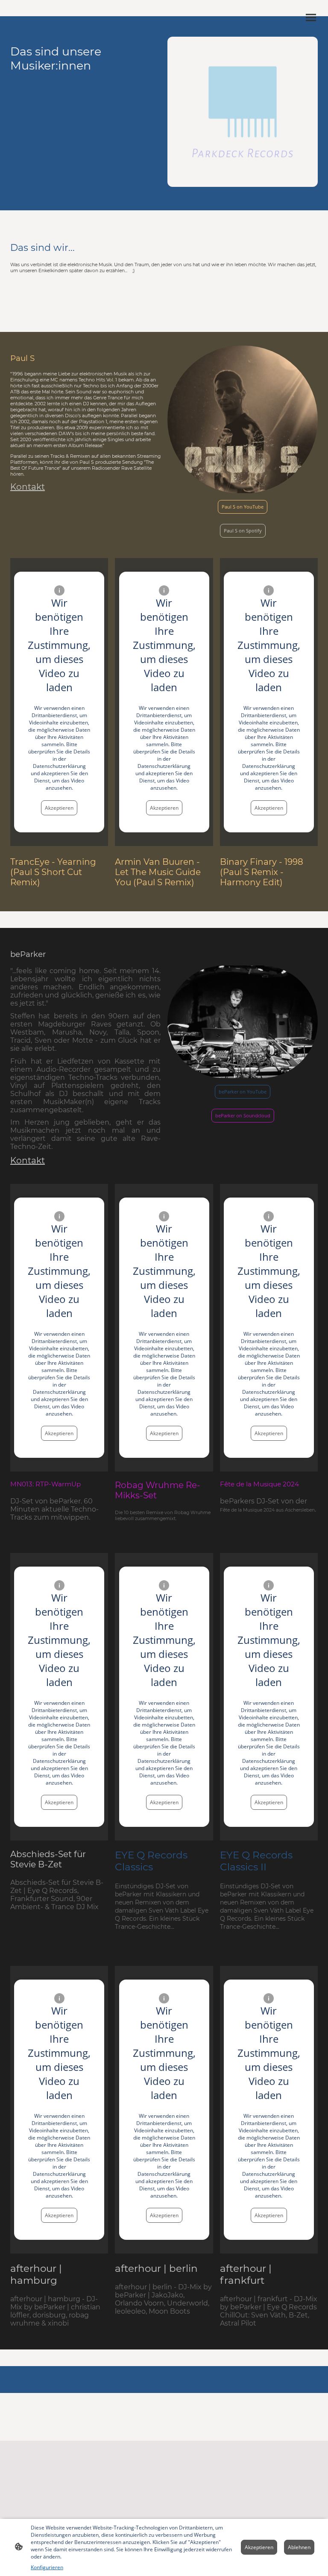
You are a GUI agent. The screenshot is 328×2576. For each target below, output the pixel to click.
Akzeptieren (59, 808)
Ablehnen (299, 2547)
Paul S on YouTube (243, 507)
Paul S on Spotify (243, 531)
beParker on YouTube (243, 1092)
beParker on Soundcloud (243, 1116)
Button (179, 952)
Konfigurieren (47, 2567)
